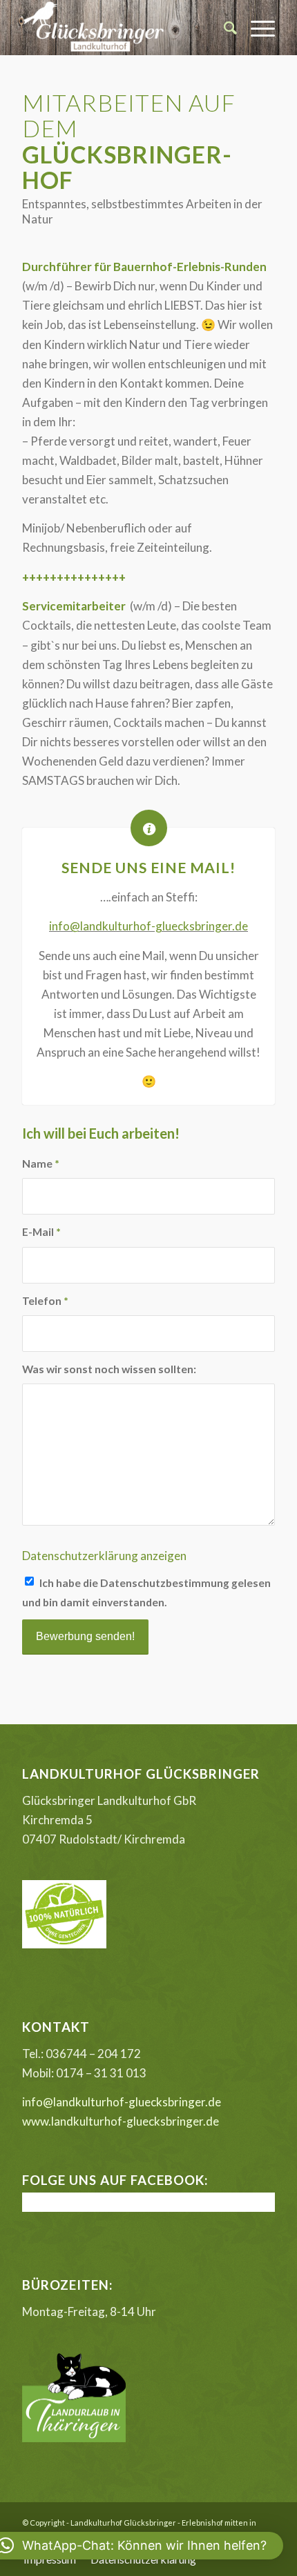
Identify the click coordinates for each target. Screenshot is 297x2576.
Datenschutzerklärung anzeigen (104, 1556)
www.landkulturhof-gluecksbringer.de (121, 2121)
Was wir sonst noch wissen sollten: (109, 1369)
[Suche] (223, 28)
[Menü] (256, 28)
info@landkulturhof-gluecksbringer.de (148, 926)
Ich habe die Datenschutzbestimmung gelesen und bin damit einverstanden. (146, 1592)
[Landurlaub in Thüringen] (74, 2438)
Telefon (45, 1301)
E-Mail (41, 1232)
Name (41, 1164)
